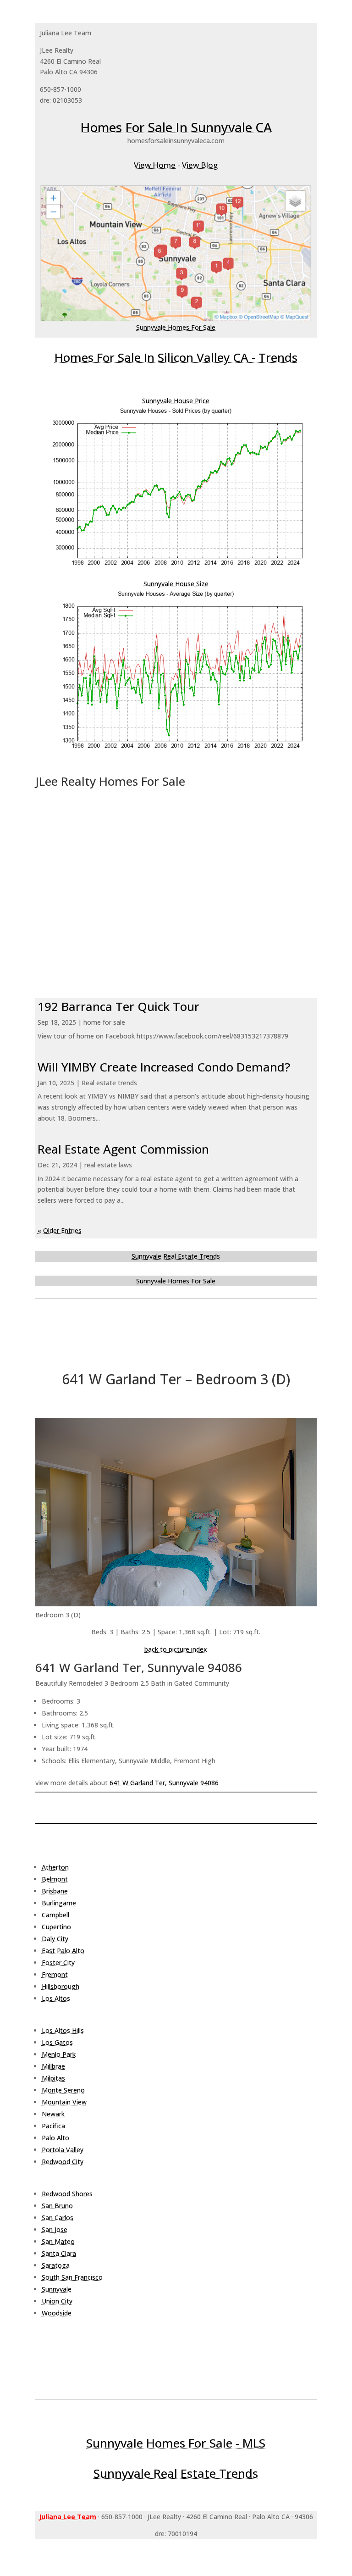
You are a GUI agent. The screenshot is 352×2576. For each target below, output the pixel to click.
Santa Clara (59, 2253)
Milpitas (53, 2078)
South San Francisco (72, 2277)
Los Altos (56, 1998)
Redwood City (63, 2162)
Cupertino (56, 1927)
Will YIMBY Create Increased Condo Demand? (164, 1067)
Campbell (55, 1915)
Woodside (57, 2313)
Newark (53, 2114)
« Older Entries (60, 1230)
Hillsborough (60, 1986)
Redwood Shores (67, 2194)
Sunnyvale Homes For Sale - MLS (176, 2443)
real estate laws (108, 1165)
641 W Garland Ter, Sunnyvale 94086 (164, 1783)
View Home (155, 165)
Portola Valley (63, 2150)
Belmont (55, 1879)
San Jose (55, 2229)
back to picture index (176, 1649)
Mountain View (64, 2102)
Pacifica (53, 2126)
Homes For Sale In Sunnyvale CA (176, 127)
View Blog (200, 165)
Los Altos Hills (63, 2030)
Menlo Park (59, 2054)
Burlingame (59, 1903)
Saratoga (56, 2265)
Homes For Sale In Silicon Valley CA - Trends (176, 357)
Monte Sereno (63, 2090)
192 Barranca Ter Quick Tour (118, 1006)
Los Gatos (57, 2042)
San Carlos (58, 2218)
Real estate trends (109, 1083)
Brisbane (55, 1891)
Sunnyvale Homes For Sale (176, 327)
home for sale (104, 1022)
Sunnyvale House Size (176, 584)
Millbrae (53, 2066)
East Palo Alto (63, 1951)
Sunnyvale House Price (176, 401)
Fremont (55, 1974)
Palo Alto (55, 2138)
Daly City (55, 1939)
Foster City (58, 1963)
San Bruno (57, 2206)
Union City (57, 2301)
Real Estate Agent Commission (123, 1149)
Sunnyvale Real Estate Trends (176, 1256)
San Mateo (58, 2241)
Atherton (55, 1867)
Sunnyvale (57, 2289)
